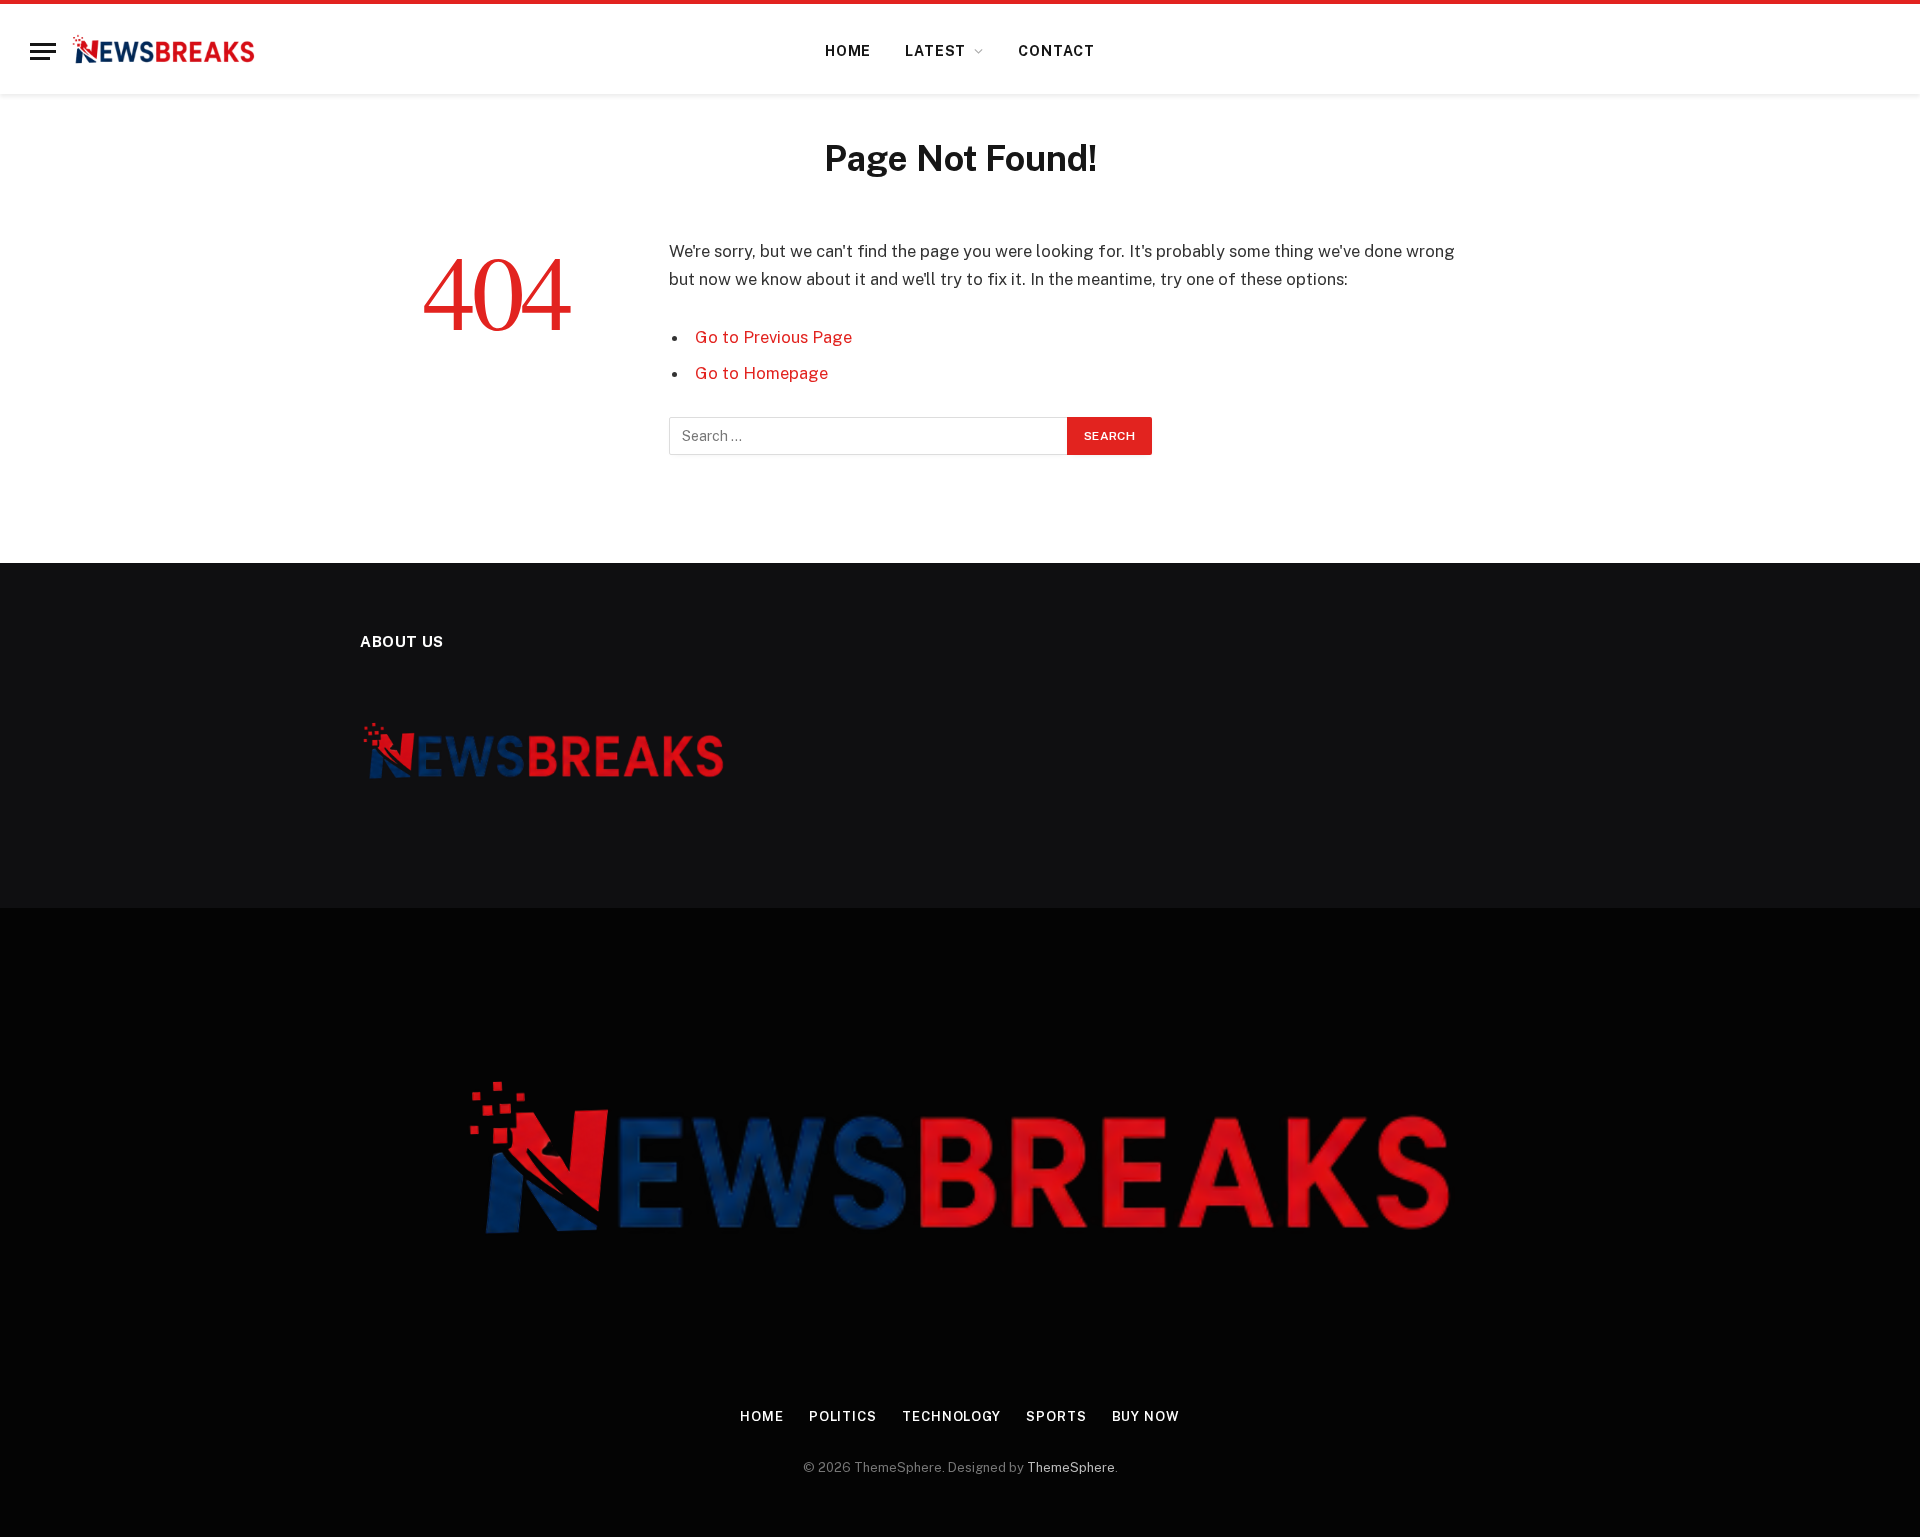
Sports (1056, 1416)
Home (848, 51)
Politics (843, 1416)
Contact (1056, 51)
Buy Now (1146, 1416)
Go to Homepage (761, 373)
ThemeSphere (1071, 1467)
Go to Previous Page (773, 337)
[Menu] (43, 51)
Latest (935, 51)
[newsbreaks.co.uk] (163, 51)
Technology (951, 1416)
